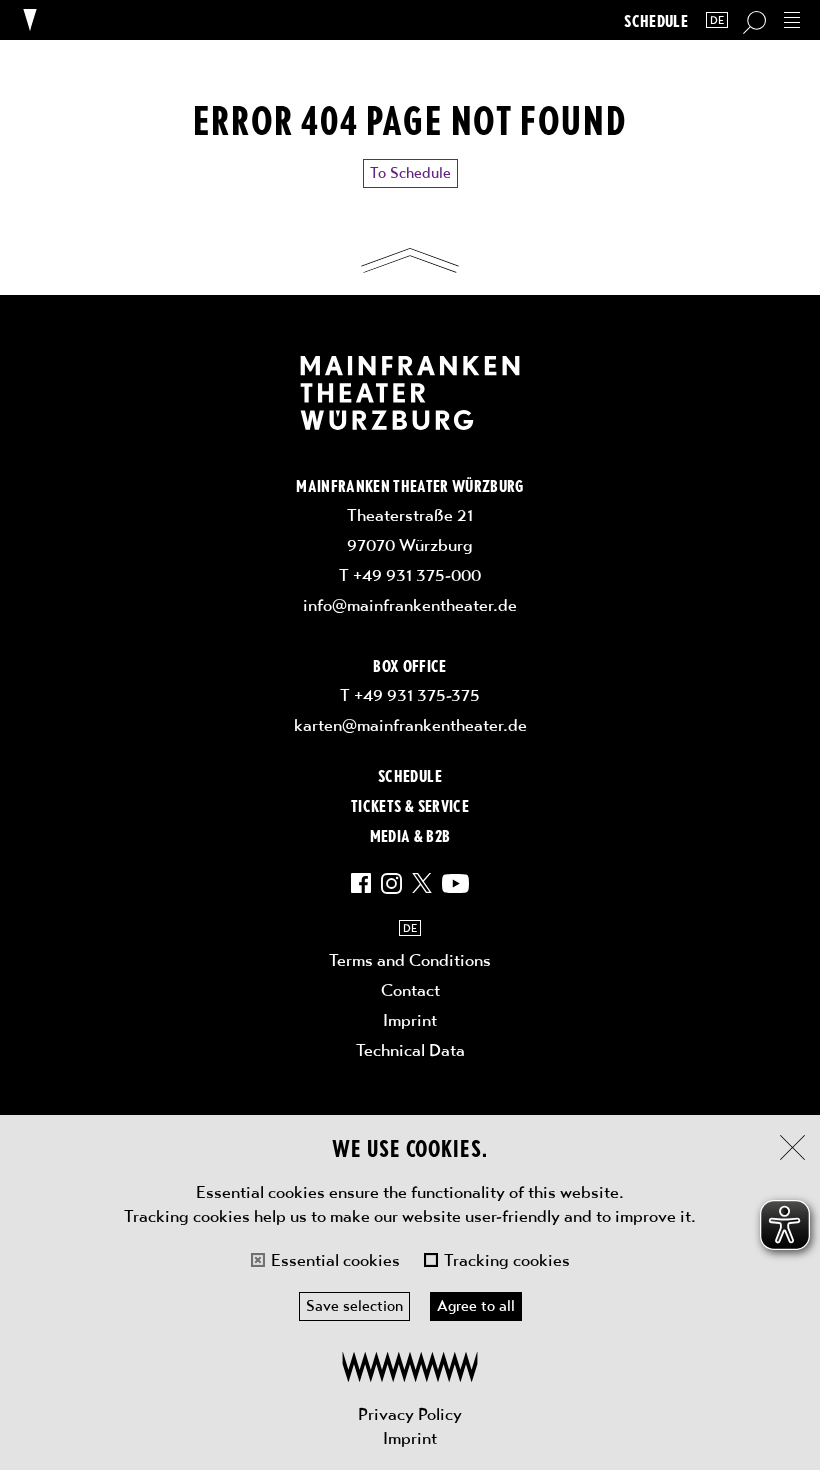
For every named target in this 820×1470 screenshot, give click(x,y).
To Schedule (410, 173)
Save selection (354, 1306)
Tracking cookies (507, 1260)
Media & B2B (410, 835)
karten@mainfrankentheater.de (410, 725)
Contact (410, 990)
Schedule (656, 20)
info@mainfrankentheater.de (410, 605)
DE (717, 20)
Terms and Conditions (410, 960)
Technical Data (410, 1050)
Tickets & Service (410, 805)
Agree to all (476, 1306)
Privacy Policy (410, 1414)
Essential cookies (335, 1260)
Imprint (410, 1438)
